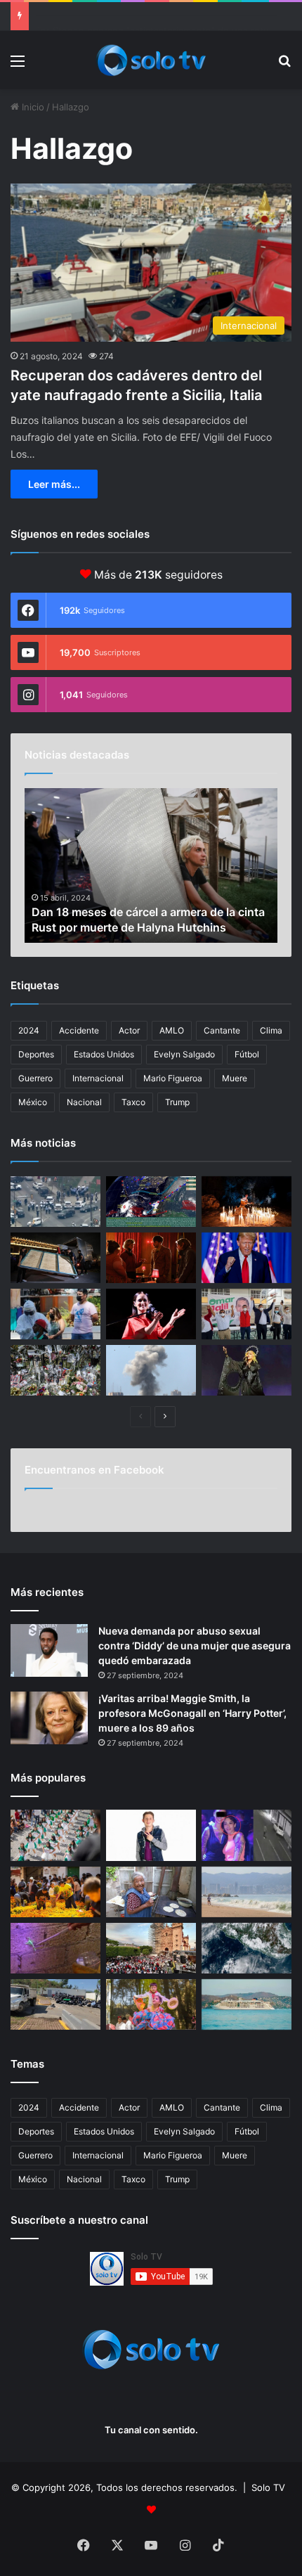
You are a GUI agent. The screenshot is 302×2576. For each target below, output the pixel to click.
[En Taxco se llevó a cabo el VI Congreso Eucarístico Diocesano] (151, 1948)
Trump (177, 1102)
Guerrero (35, 1078)
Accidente (79, 1030)
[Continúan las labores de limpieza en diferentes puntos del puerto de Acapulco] (55, 2004)
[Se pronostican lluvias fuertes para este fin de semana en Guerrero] (247, 1948)
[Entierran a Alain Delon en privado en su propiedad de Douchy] (55, 1370)
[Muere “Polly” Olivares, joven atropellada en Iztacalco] (247, 1835)
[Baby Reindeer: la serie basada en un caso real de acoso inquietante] (151, 1258)
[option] (151, 865)
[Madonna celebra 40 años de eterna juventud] (247, 1370)
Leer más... (54, 484)
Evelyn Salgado (184, 1054)
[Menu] (18, 66)
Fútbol (247, 1054)
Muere (235, 1078)
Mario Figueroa (173, 1078)
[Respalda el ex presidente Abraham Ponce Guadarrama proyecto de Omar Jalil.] (247, 1314)
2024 (29, 1030)
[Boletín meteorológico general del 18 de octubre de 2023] (151, 1202)
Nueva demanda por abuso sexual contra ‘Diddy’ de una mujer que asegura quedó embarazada (195, 1646)
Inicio (32, 107)
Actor (129, 1030)
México (33, 1102)
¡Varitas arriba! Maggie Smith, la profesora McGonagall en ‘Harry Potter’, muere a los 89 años (192, 1713)
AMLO (172, 1030)
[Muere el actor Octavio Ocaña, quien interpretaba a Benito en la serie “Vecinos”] (151, 1835)
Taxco (133, 1102)
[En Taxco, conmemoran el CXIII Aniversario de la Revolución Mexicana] (55, 1835)
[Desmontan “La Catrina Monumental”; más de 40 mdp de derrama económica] (55, 1892)
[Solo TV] (151, 60)
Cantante (222, 1030)
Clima (271, 1030)
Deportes (36, 1054)
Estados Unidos (104, 1054)
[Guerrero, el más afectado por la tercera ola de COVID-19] (55, 1314)
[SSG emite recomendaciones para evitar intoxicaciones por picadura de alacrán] (55, 1948)
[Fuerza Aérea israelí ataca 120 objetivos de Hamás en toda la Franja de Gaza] (151, 1370)
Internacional (98, 1078)
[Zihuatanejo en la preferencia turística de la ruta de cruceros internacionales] (247, 2004)
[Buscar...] (284, 66)
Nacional (84, 1102)
